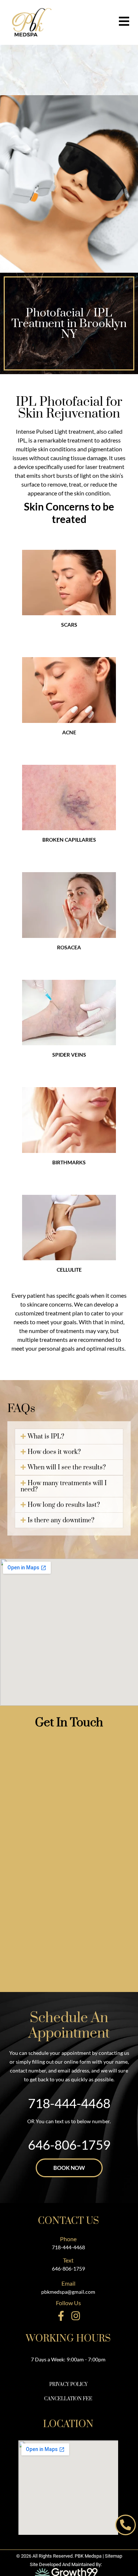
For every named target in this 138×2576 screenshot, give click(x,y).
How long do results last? (64, 1505)
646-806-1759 (68, 2269)
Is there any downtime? (61, 1520)
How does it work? (54, 1452)
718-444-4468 (69, 2103)
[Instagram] (76, 2316)
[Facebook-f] (61, 2316)
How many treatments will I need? (64, 1486)
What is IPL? (46, 1437)
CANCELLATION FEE (68, 2399)
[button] (69, 1436)
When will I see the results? (67, 1468)
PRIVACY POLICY (68, 2385)
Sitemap (114, 2556)
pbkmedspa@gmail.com (68, 2292)
